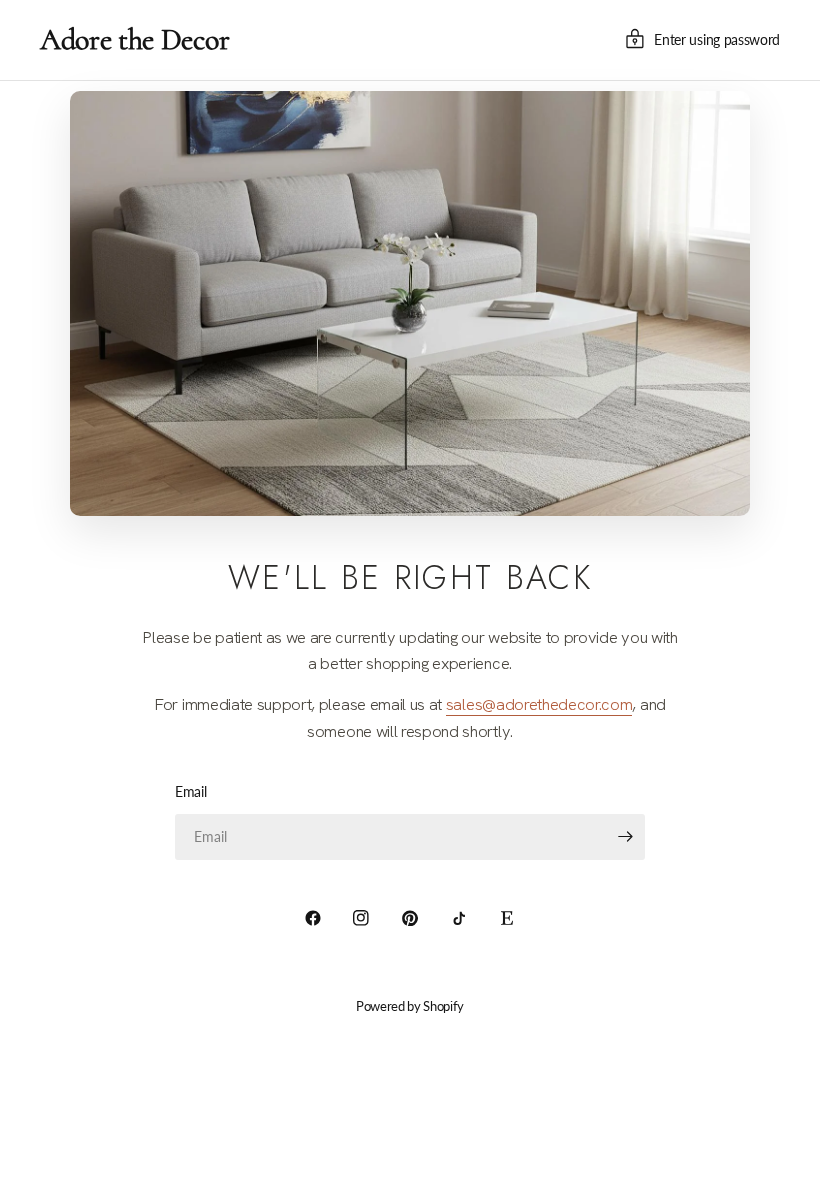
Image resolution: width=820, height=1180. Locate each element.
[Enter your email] (625, 837)
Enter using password (717, 39)
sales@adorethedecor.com (539, 704)
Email (190, 791)
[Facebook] (313, 918)
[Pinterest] (410, 918)
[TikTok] (459, 918)
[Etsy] (507, 918)
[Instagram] (361, 918)
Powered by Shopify (410, 1006)
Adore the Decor (134, 40)
